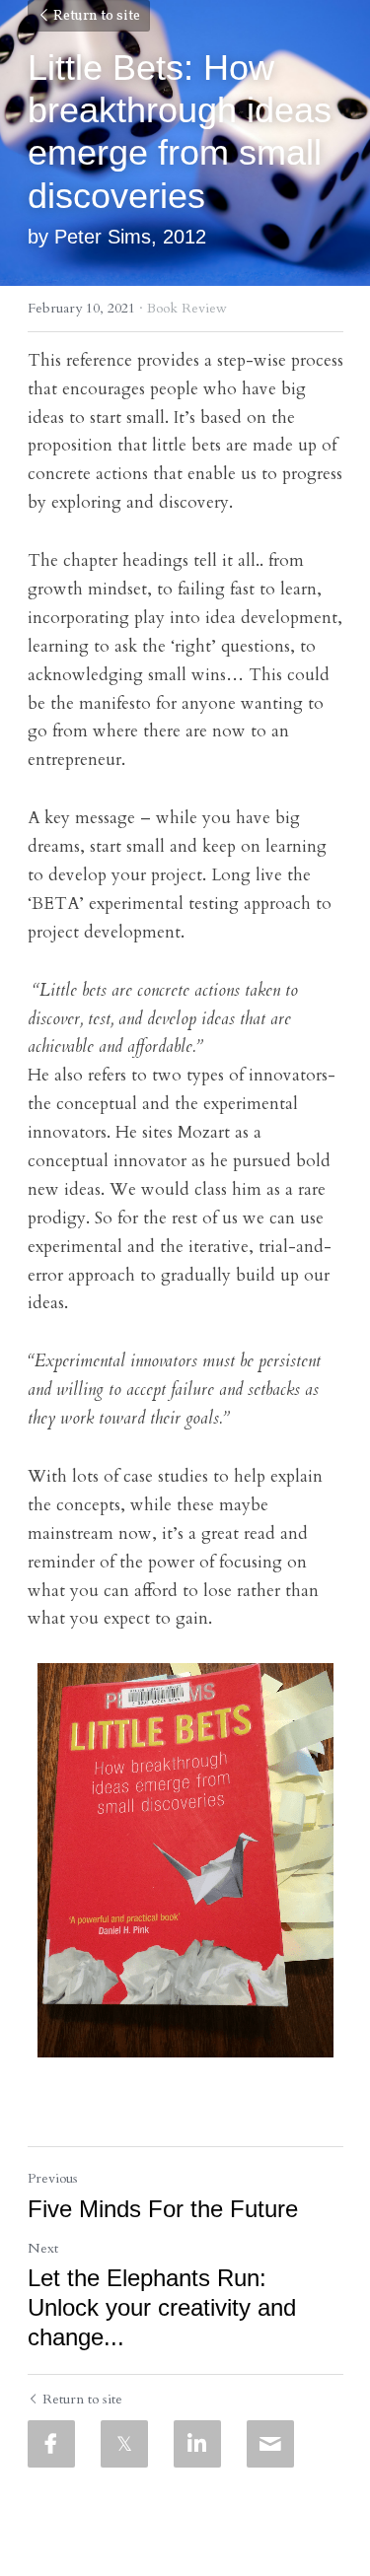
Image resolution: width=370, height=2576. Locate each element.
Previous (53, 2178)
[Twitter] (124, 2444)
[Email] (270, 2444)
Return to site (97, 16)
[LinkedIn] (197, 2444)
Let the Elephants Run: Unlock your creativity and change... (162, 2307)
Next (43, 2248)
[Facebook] (51, 2444)
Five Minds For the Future (163, 2209)
